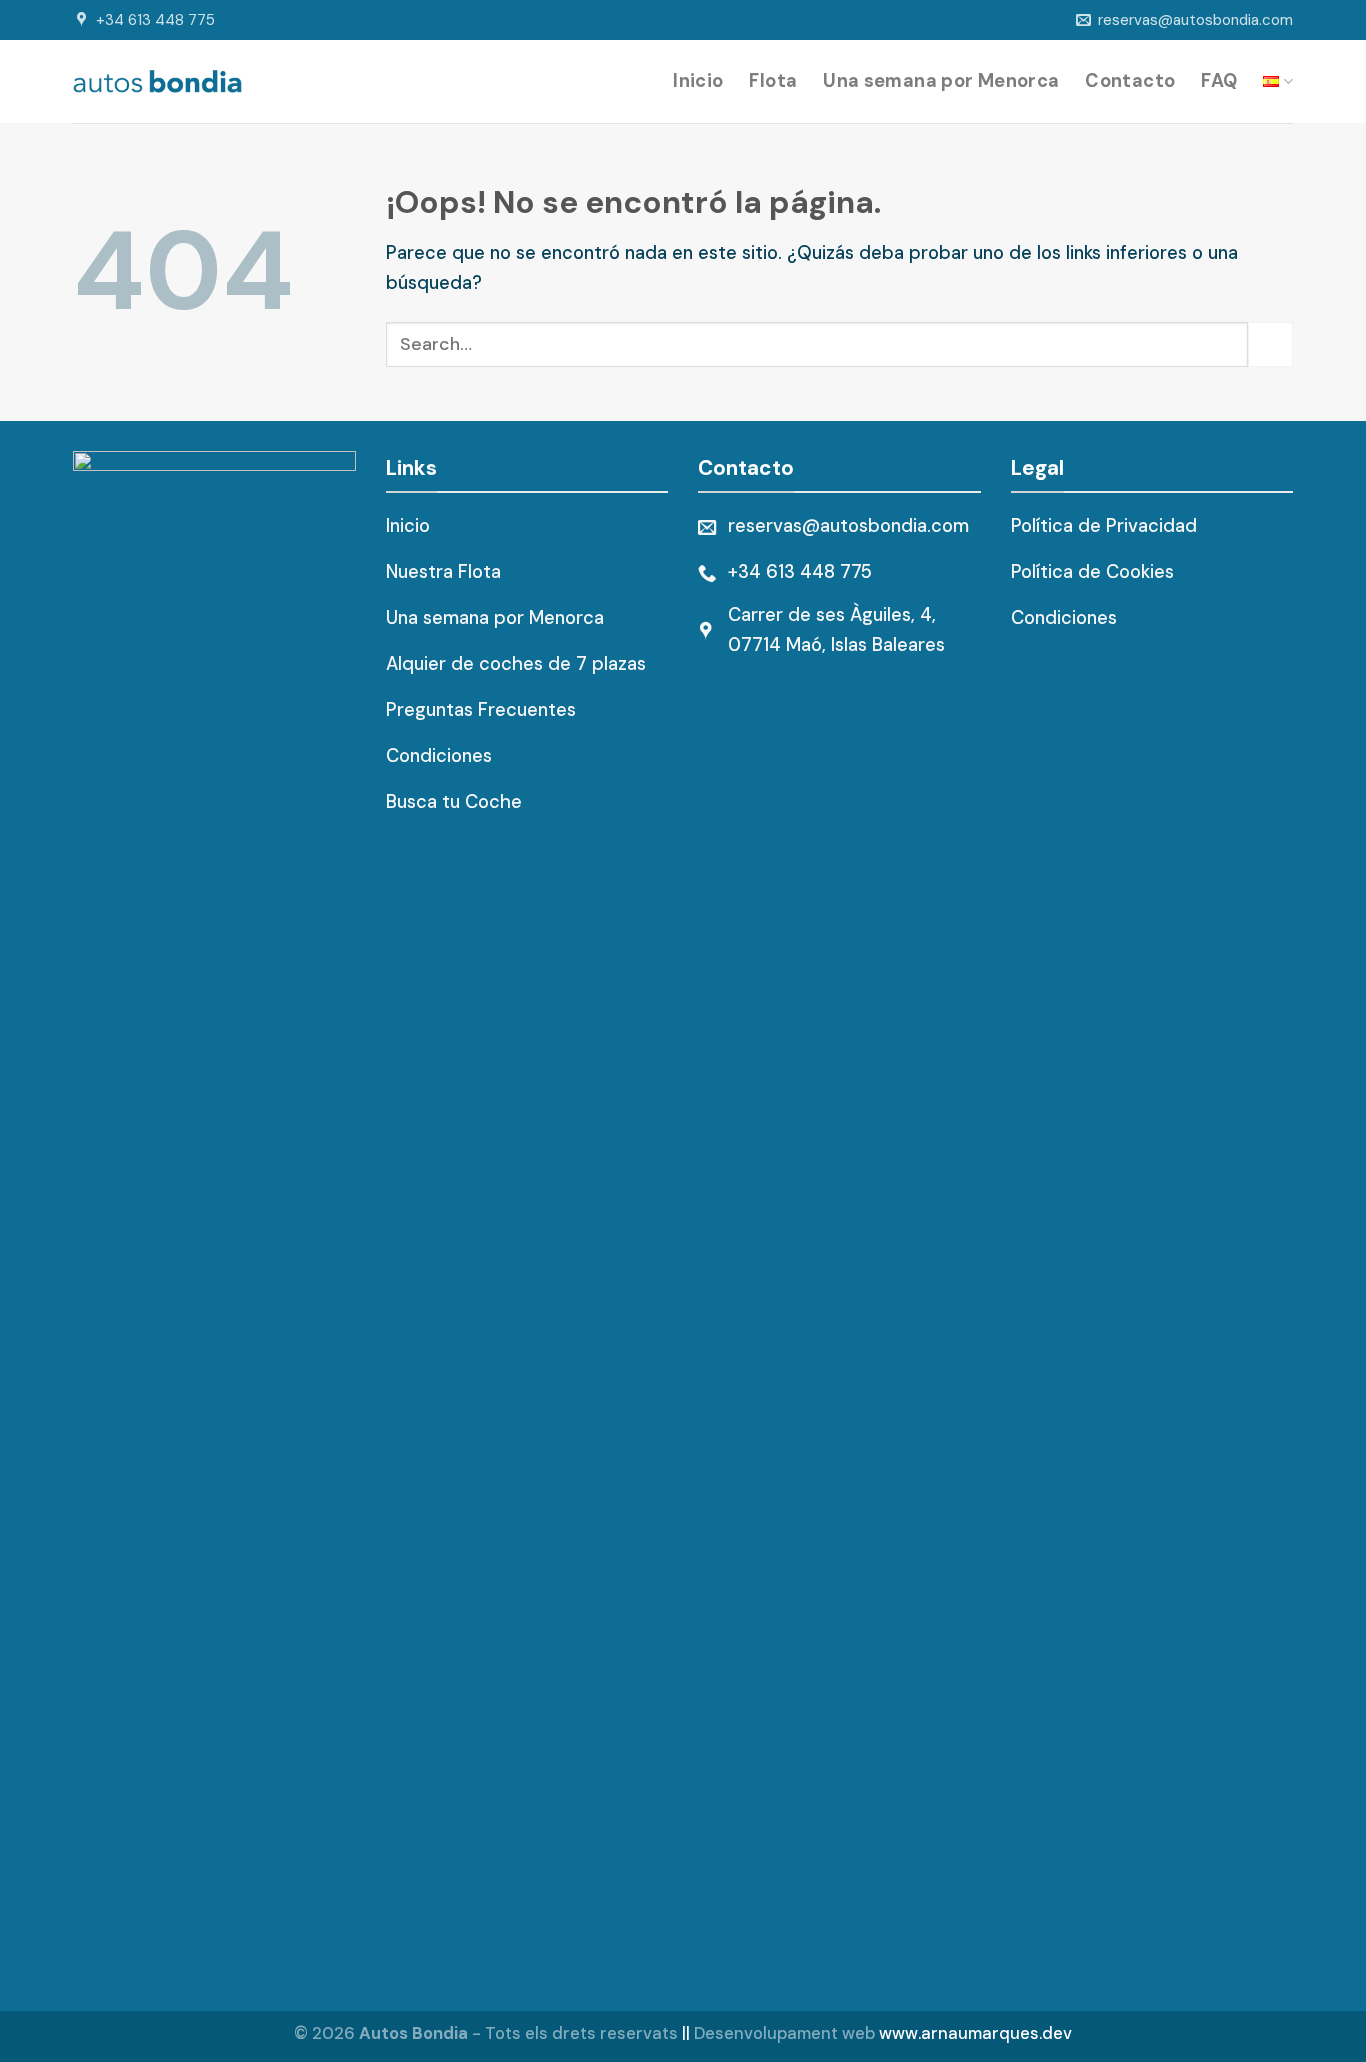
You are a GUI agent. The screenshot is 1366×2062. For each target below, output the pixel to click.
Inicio (698, 81)
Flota (773, 81)
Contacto (1130, 81)
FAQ (1219, 81)
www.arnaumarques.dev (975, 2033)
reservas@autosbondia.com (1195, 20)
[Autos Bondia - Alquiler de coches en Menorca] (157, 81)
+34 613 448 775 (155, 20)
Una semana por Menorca (941, 81)
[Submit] (1270, 344)
